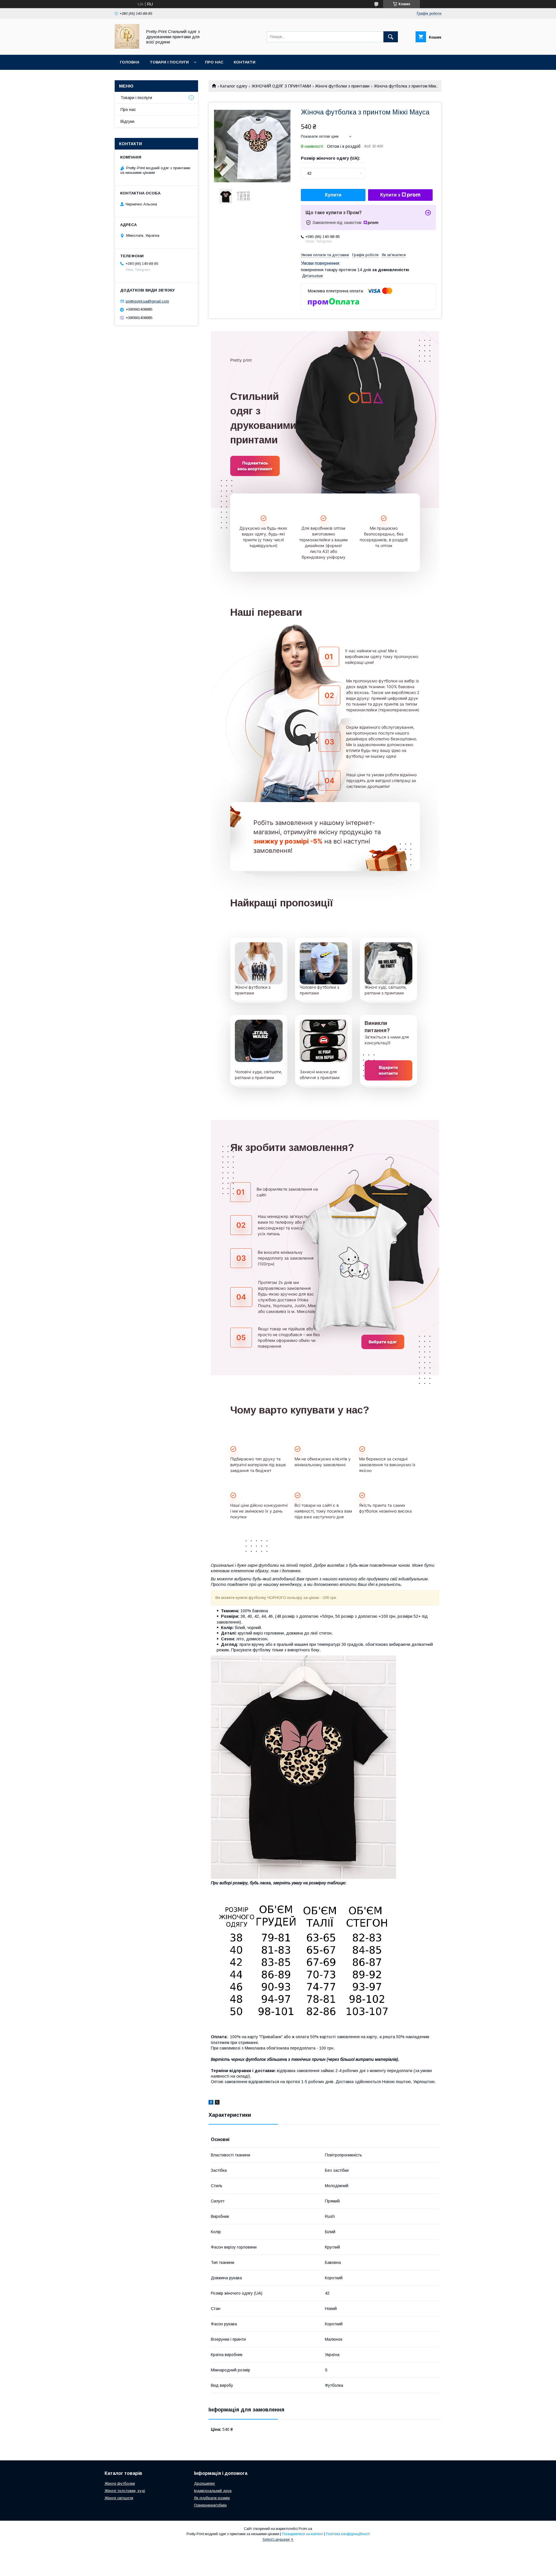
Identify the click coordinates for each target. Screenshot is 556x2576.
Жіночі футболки (120, 2483)
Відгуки (127, 121)
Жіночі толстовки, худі (125, 2491)
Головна (130, 62)
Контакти (245, 62)
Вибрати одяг (383, 1342)
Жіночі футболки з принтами (342, 86)
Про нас (214, 62)
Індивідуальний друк (213, 2491)
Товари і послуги (169, 62)
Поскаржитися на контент (302, 2534)
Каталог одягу (234, 86)
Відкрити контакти (388, 1070)
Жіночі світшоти (119, 2498)
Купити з (390, 195)
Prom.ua (305, 2529)
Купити (333, 195)
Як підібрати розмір (212, 2498)
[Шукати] (391, 37)
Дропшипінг (205, 2483)
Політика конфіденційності (348, 2534)
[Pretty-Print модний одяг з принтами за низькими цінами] (127, 47)
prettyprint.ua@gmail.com (147, 301)
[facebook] (211, 2103)
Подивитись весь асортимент (255, 466)
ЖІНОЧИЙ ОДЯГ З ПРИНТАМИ (281, 86)
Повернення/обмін (210, 2505)
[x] (217, 2103)
